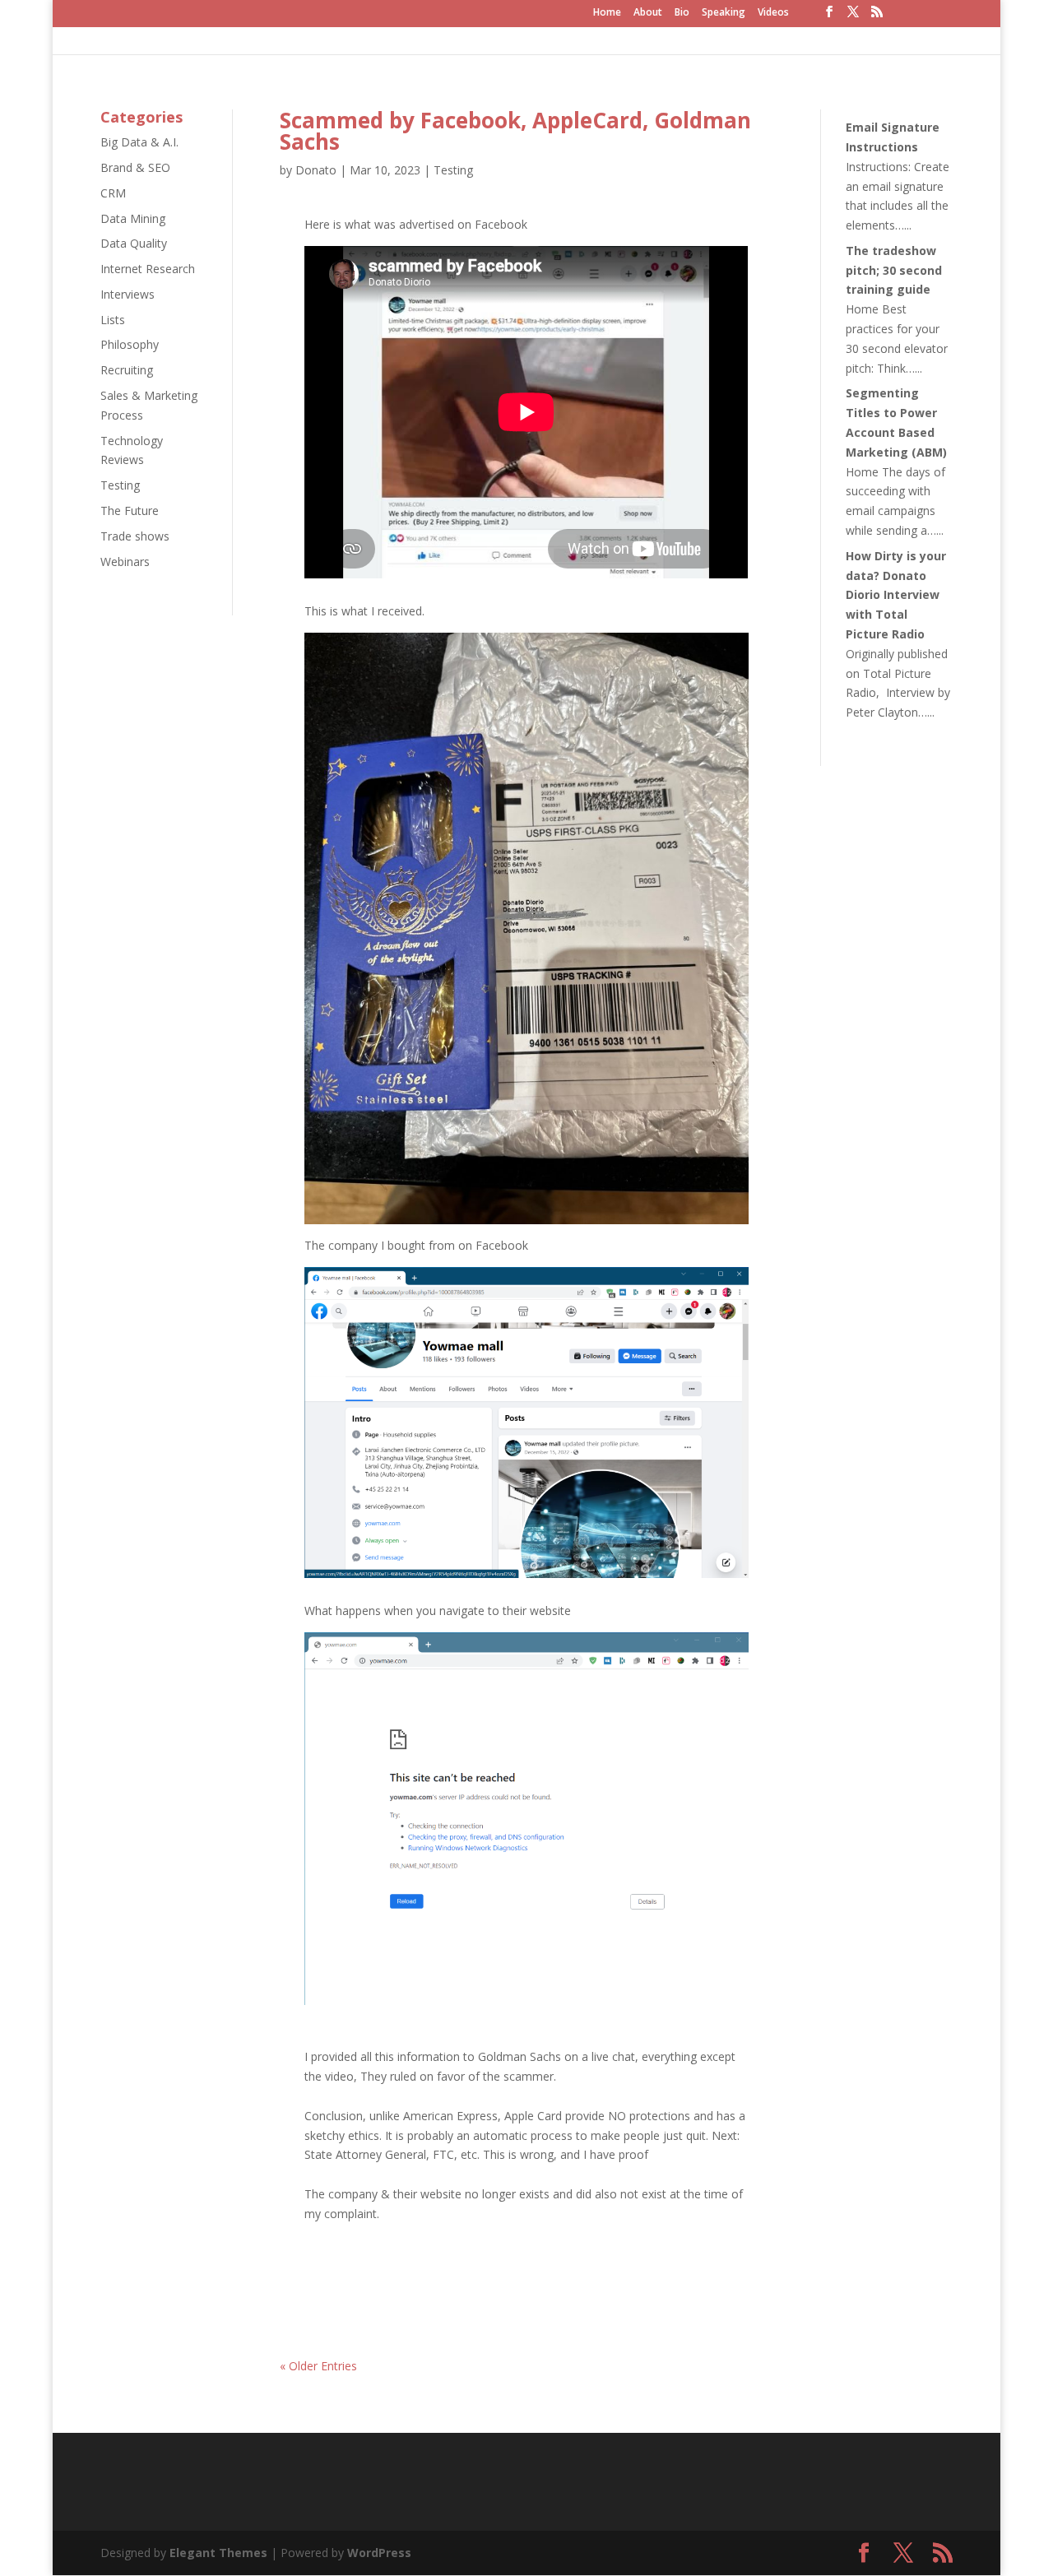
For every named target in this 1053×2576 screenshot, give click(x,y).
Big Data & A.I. (139, 142)
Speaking (724, 13)
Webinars (125, 562)
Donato (316, 170)
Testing (120, 485)
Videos (773, 13)
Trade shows (135, 536)
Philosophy (130, 344)
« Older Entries (318, 2366)
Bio (682, 13)
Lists (113, 320)
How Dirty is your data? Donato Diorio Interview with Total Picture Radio (896, 595)
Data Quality (134, 243)
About (648, 13)
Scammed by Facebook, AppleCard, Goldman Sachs (515, 131)
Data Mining (133, 218)
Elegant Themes (218, 2553)
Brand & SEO (135, 167)
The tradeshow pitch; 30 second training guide (894, 270)
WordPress (379, 2553)
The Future (130, 511)
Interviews (128, 294)
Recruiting (127, 370)
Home (607, 13)
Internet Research (148, 269)
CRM (113, 193)
